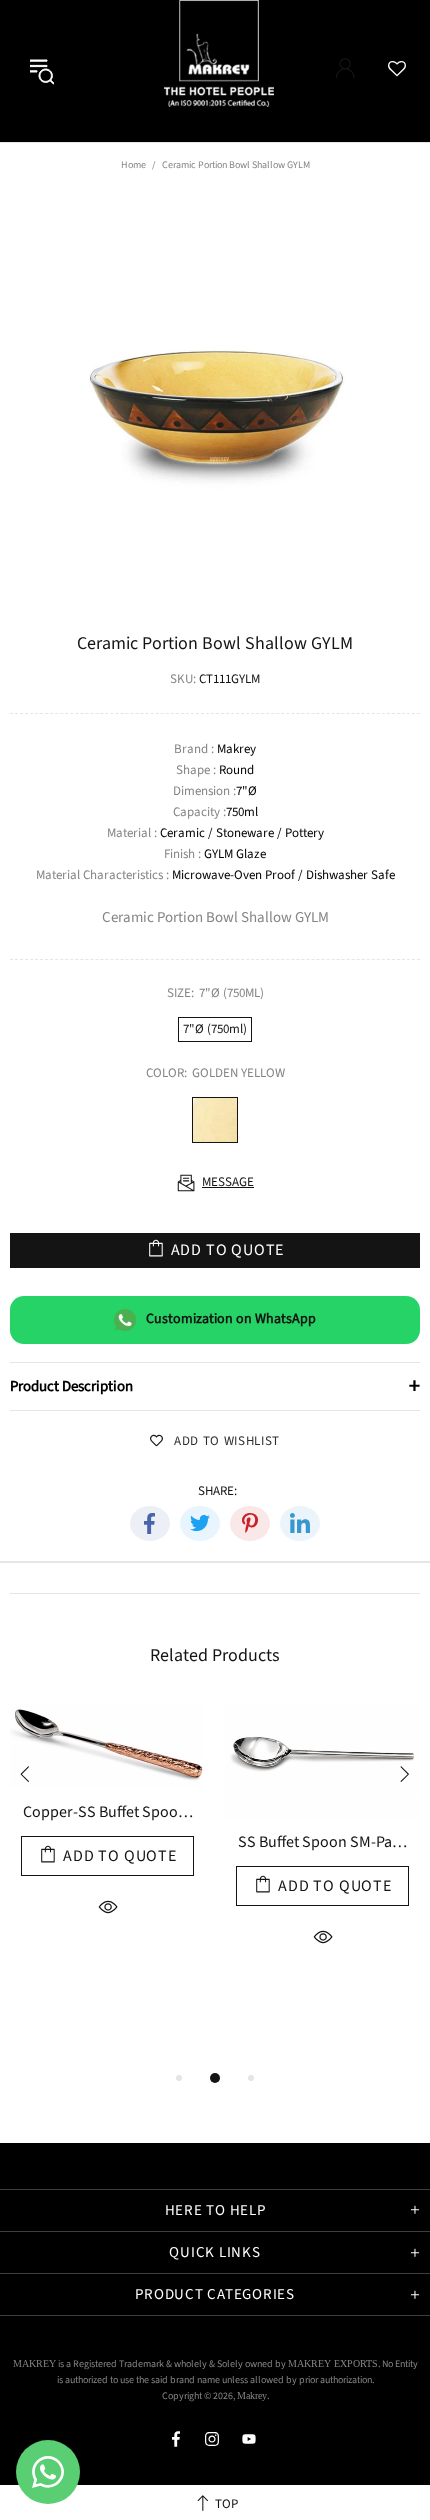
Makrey (237, 71)
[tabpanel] (107, 1854)
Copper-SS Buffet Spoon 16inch (108, 1813)
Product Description (215, 1386)
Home (133, 165)
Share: (217, 1491)
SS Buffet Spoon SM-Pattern (323, 1843)
